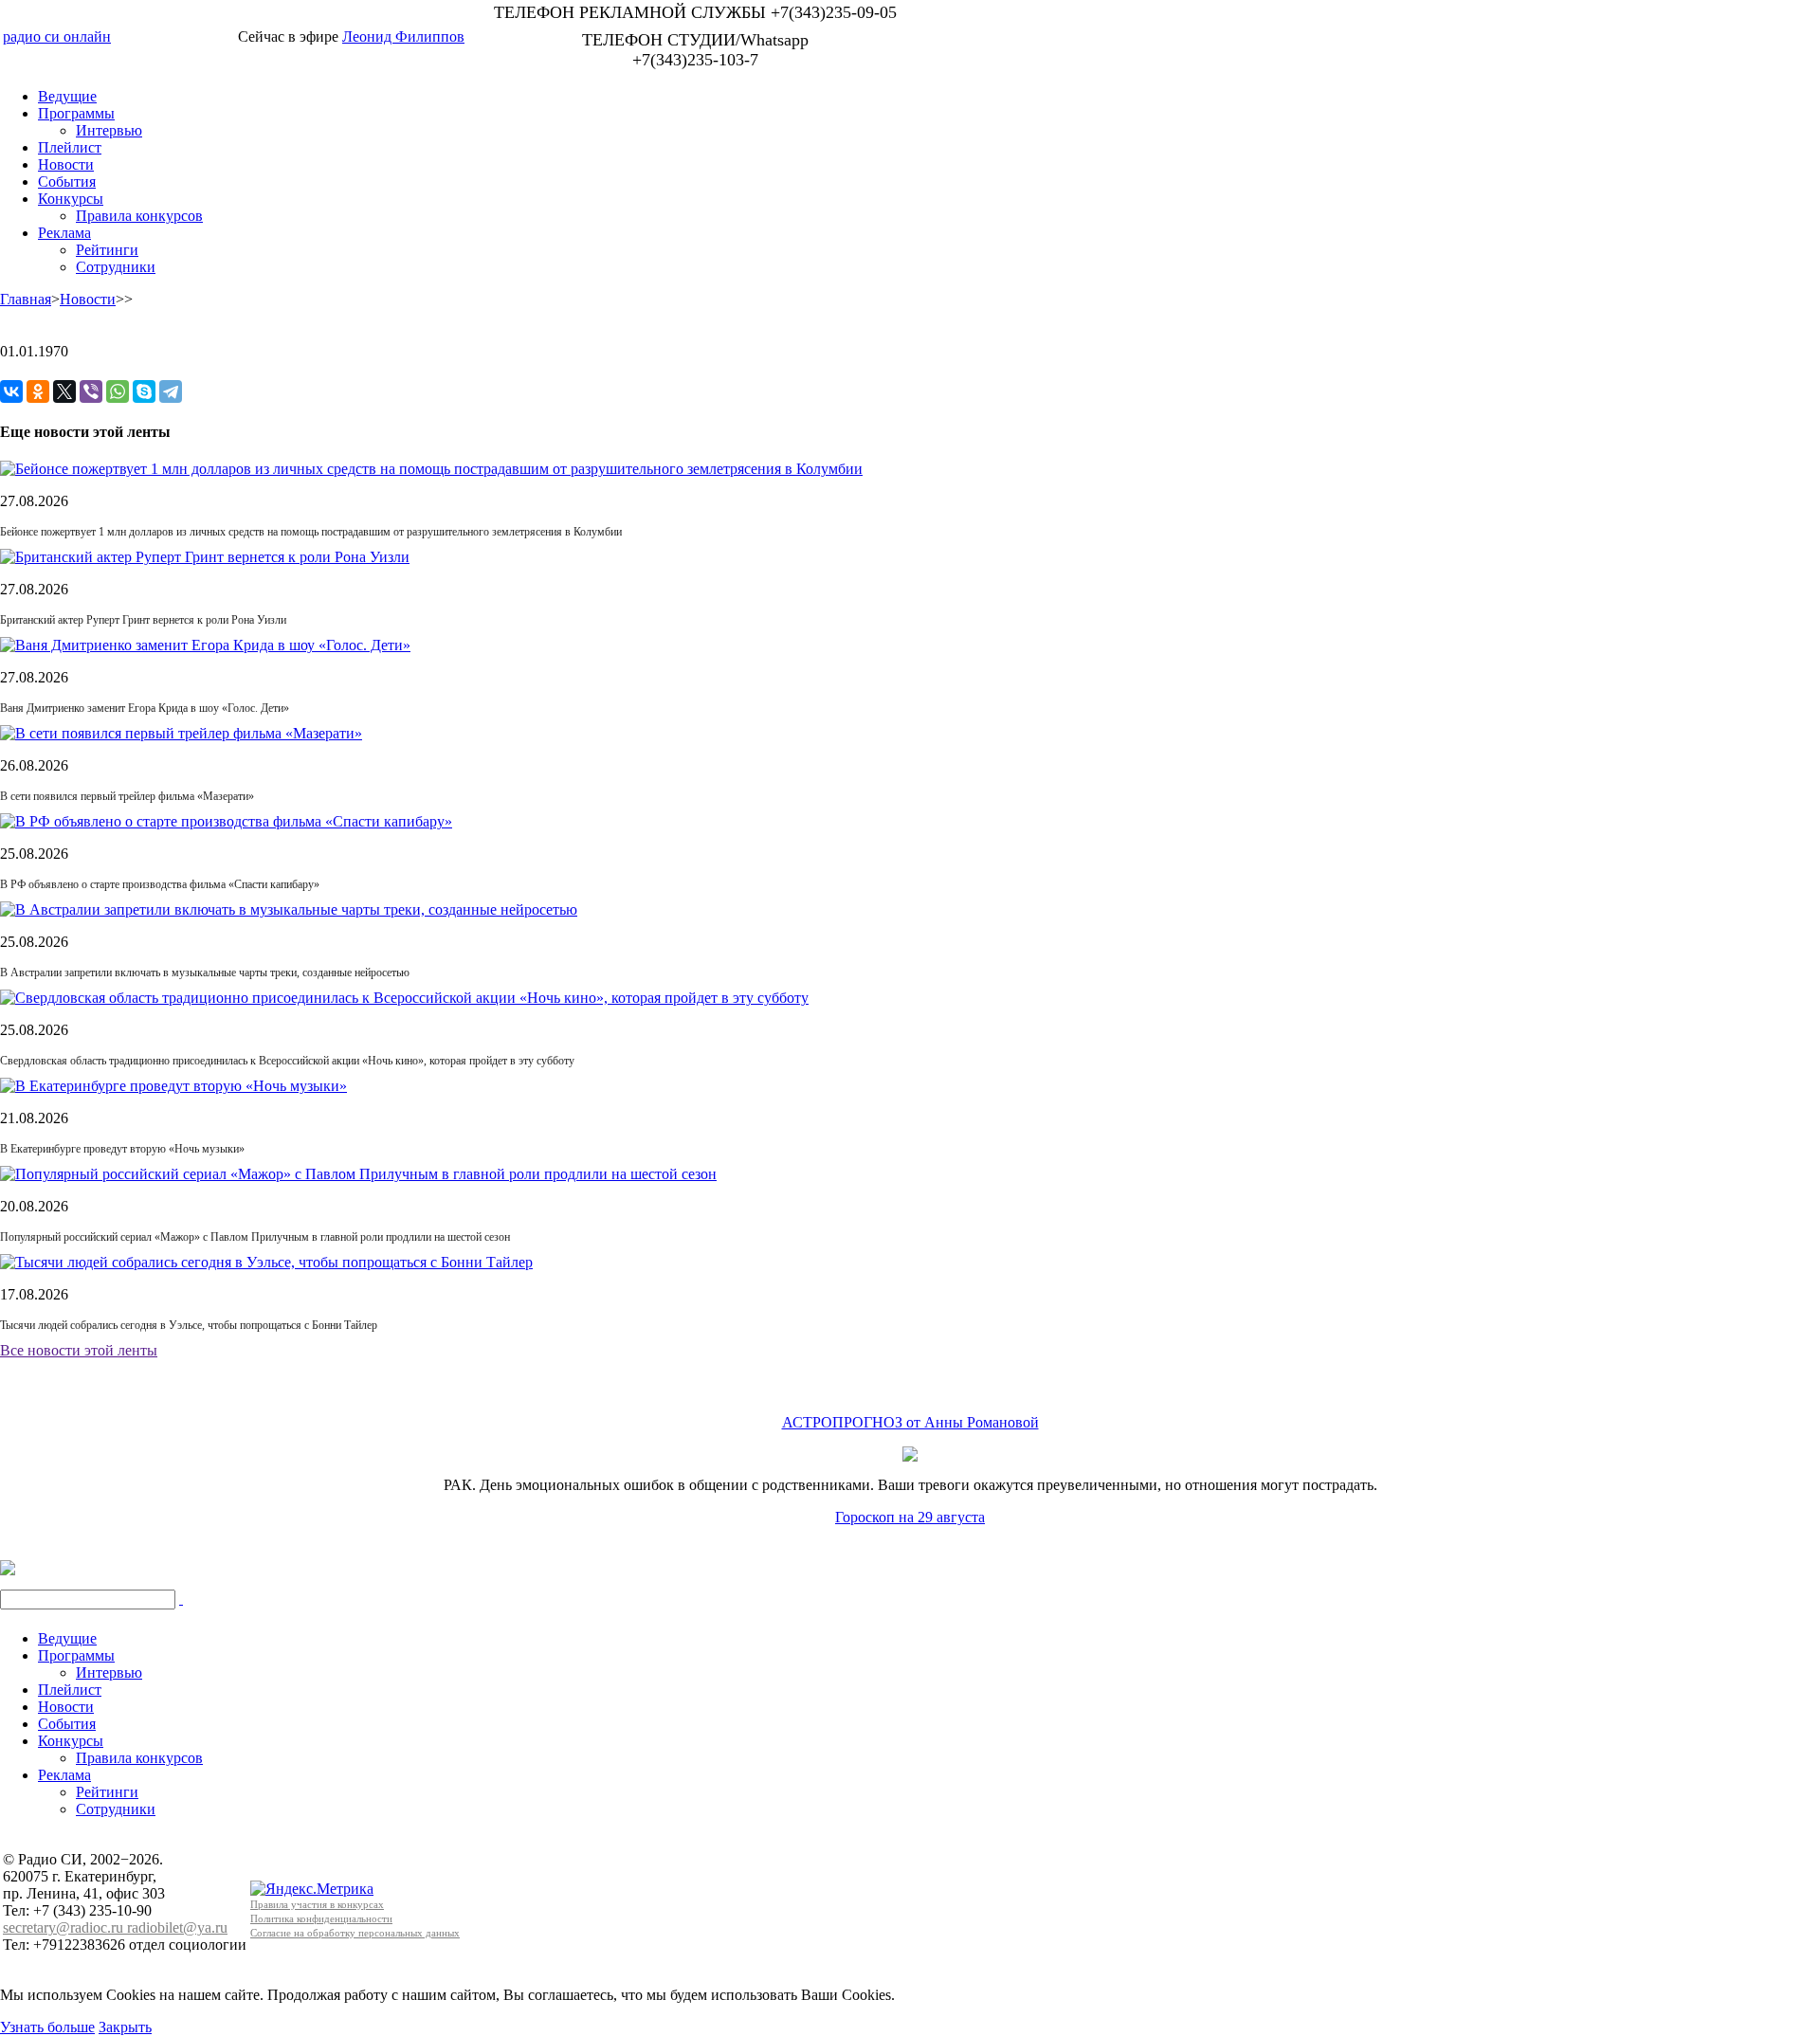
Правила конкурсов (139, 216)
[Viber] (91, 391)
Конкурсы (71, 199)
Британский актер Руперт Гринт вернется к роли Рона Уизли (143, 620)
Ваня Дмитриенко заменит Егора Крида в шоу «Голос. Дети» (145, 708)
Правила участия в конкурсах (317, 1904)
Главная (26, 299)
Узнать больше (47, 2027)
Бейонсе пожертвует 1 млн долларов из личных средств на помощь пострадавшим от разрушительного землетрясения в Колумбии (311, 532)
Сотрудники (116, 267)
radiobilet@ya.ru (177, 1927)
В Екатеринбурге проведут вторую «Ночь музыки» (122, 1149)
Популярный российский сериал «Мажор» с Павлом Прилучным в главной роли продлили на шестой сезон (255, 1237)
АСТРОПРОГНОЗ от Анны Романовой (910, 1422)
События (67, 182)
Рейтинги (107, 250)
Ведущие (67, 96)
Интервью (109, 130)
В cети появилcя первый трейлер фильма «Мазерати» (127, 796)
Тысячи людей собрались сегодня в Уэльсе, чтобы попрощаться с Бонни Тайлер (189, 1325)
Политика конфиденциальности (321, 1918)
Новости (66, 164)
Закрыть (125, 2027)
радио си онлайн (57, 36)
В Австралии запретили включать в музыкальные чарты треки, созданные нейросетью (205, 973)
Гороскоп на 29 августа (910, 1517)
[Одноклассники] (38, 391)
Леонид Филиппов (403, 36)
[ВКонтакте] (11, 391)
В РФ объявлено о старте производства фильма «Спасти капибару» (160, 884)
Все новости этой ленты (79, 1350)
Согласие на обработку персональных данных (355, 1933)
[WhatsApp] (118, 391)
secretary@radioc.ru (65, 1927)
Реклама (64, 233)
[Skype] (144, 391)
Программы (76, 113)
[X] (64, 391)
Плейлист (70, 147)
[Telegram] (171, 391)
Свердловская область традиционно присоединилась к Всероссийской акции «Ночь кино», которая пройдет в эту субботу (287, 1061)
